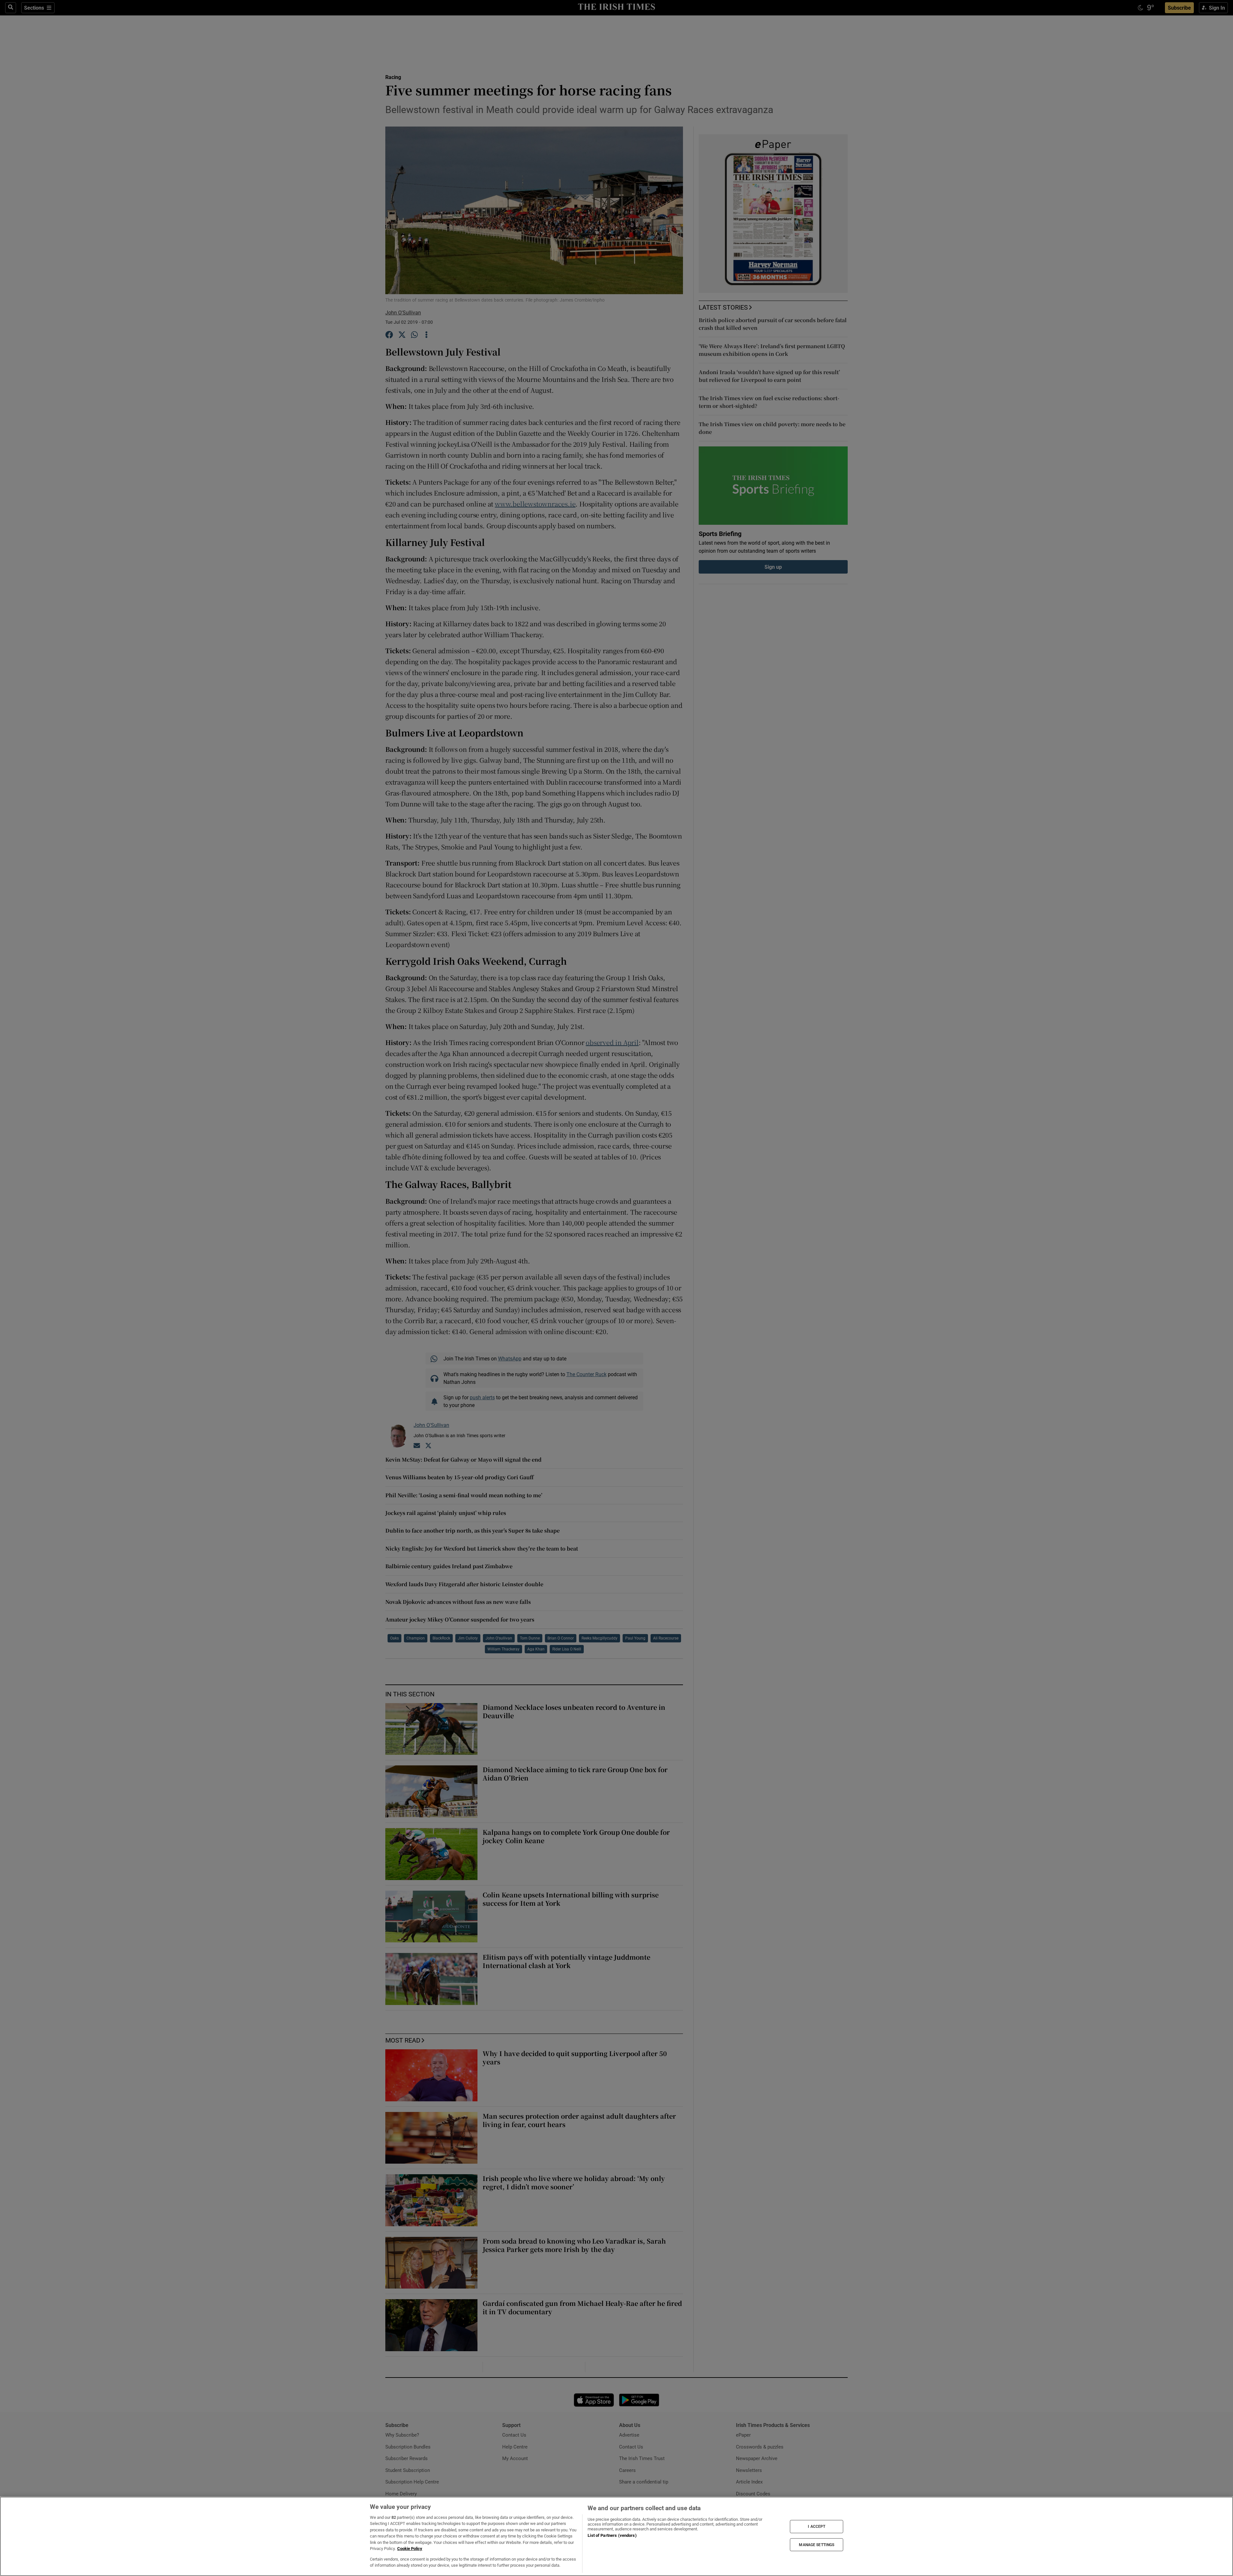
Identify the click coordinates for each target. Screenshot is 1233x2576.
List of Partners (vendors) (612, 2535)
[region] (616, 2536)
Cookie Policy (410, 2549)
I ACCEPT (817, 2527)
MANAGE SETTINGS (817, 2545)
